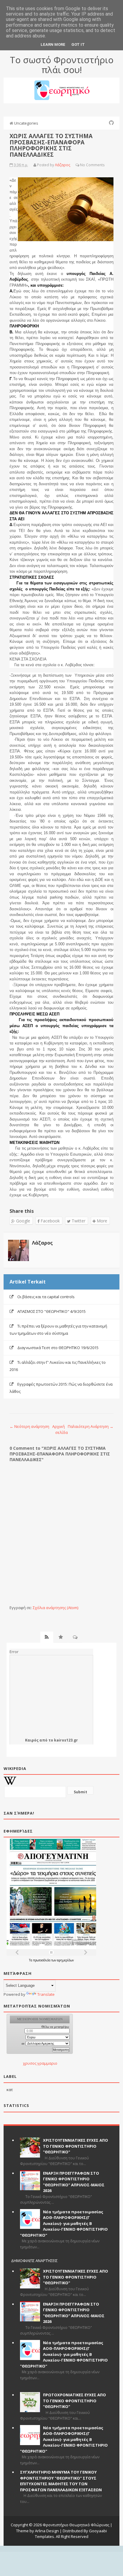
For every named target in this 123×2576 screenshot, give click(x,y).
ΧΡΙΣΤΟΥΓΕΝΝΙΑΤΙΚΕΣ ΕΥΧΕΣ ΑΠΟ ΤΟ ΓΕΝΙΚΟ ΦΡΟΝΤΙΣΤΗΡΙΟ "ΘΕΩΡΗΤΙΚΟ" (76, 2146)
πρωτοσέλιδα (42, 1960)
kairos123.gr (66, 1740)
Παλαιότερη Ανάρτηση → (91, 1426)
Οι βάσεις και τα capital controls (46, 1297)
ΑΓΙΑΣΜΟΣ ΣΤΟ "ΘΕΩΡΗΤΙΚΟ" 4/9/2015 (51, 1311)
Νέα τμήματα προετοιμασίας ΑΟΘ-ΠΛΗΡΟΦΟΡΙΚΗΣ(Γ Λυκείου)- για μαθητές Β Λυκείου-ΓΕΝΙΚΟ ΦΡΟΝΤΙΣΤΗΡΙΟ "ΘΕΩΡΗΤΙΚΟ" (64, 2223)
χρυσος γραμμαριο (40, 2063)
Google (23, 1221)
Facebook (50, 1221)
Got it (78, 44)
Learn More (53, 44)
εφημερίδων (65, 1960)
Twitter (78, 1221)
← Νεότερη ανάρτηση (29, 1426)
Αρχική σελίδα (60, 1429)
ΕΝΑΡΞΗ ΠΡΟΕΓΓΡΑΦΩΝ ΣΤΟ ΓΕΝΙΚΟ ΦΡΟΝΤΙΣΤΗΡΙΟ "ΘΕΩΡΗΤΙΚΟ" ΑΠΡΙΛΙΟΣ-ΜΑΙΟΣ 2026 (74, 2182)
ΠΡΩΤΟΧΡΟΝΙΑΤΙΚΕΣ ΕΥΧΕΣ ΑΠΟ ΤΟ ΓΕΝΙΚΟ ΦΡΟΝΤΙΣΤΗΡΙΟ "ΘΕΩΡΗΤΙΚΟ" (74, 2401)
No (83, 165)
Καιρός (32, 1740)
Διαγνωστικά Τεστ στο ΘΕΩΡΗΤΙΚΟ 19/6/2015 (58, 1348)
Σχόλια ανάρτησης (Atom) (56, 1608)
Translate (46, 1994)
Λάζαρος (42, 1243)
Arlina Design (47, 2531)
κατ (10, 2090)
